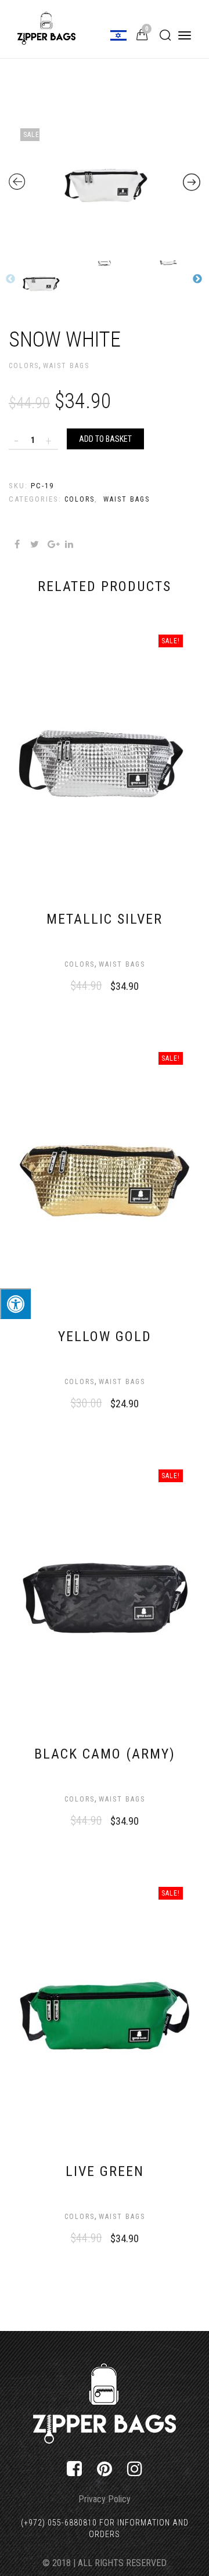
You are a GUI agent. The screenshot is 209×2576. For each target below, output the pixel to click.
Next (197, 279)
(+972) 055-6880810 (59, 2523)
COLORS (24, 366)
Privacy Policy (105, 2499)
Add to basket (105, 439)
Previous (10, 279)
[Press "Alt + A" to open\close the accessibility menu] (15, 1304)
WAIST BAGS (66, 366)
